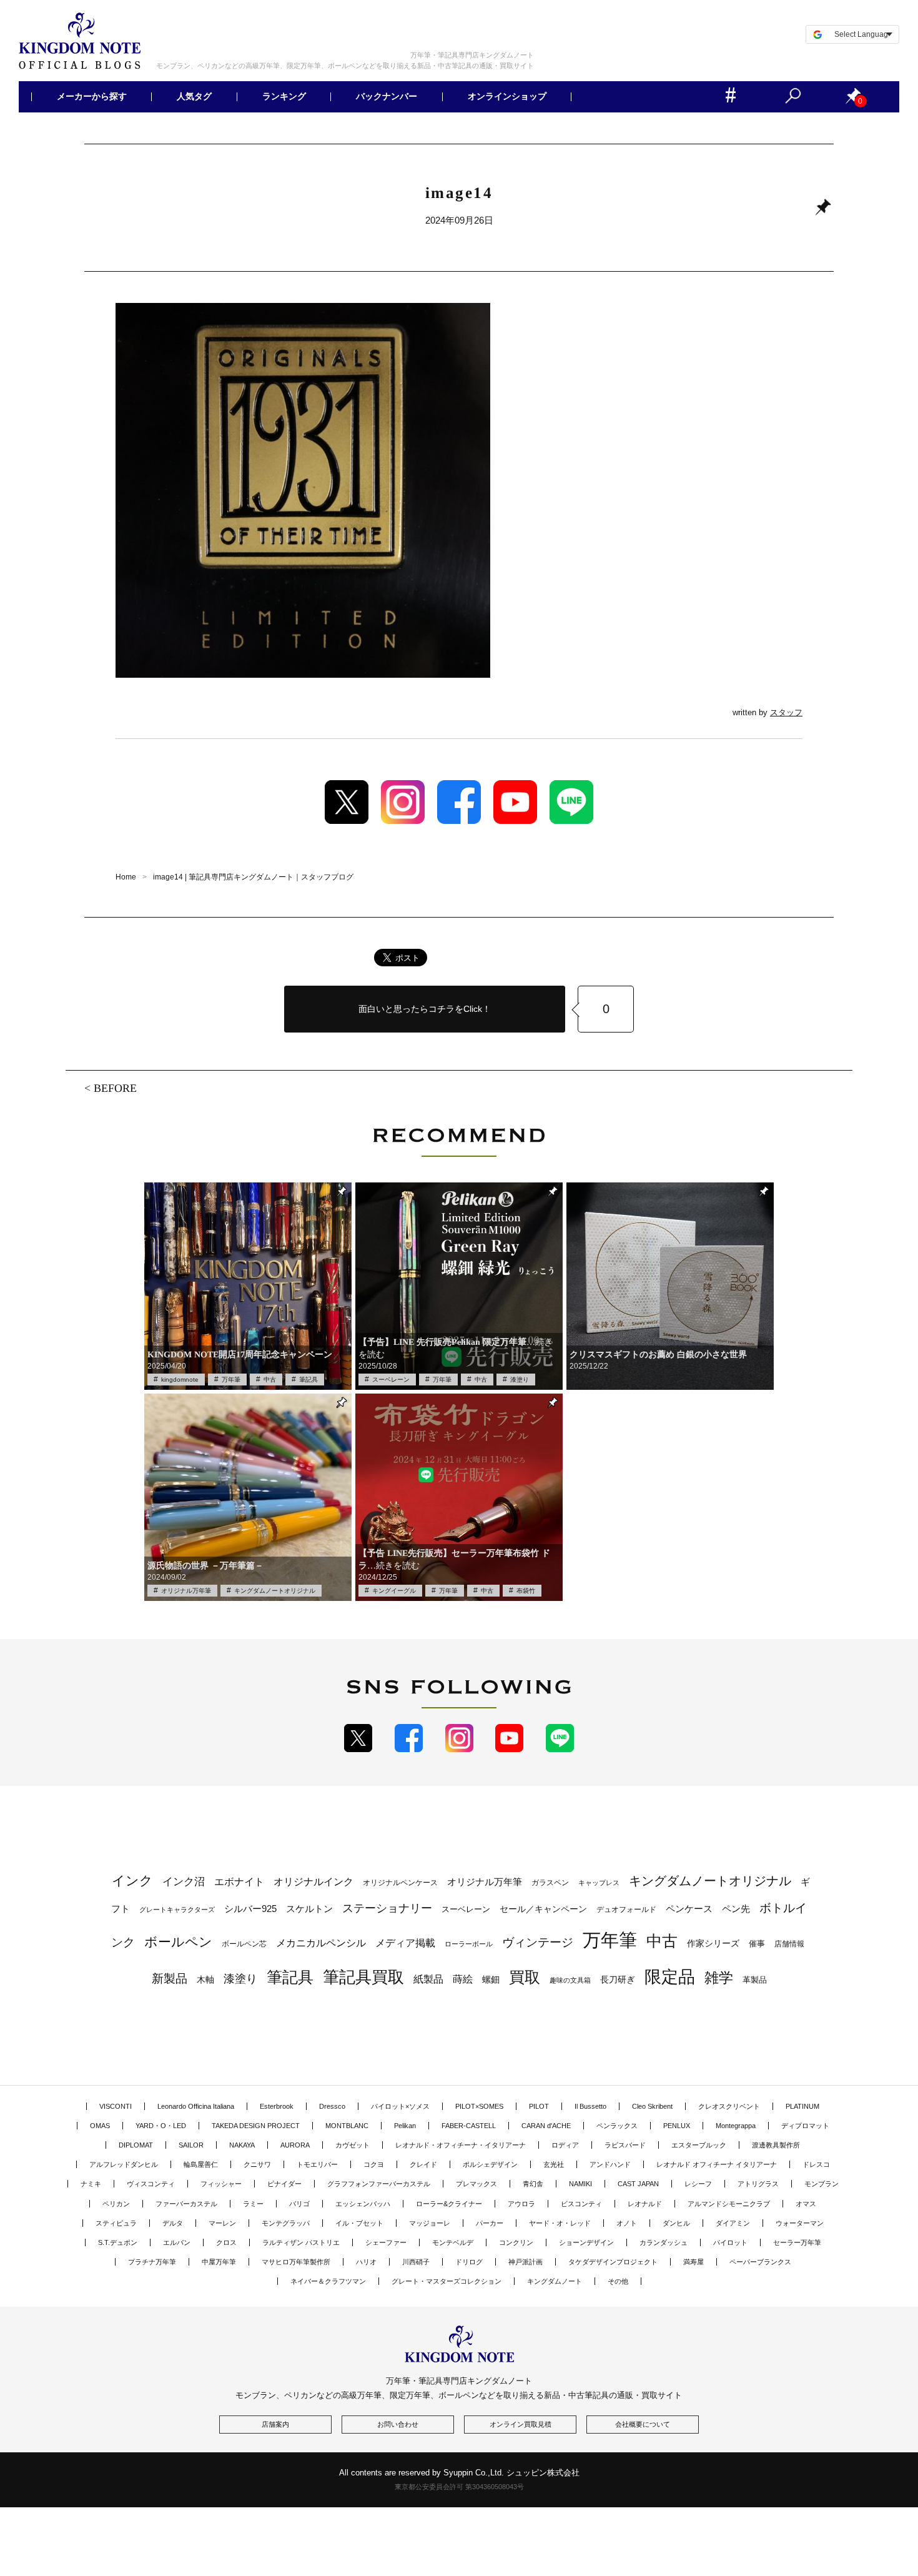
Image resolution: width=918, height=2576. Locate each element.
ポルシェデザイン (490, 2164)
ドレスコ (816, 2164)
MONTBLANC (347, 2126)
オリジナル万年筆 (186, 1591)
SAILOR (191, 2145)
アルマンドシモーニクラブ (729, 2204)
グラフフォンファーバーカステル (379, 2184)
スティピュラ (116, 2223)
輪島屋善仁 (201, 2164)
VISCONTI (116, 2106)
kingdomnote (180, 1380)
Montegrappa (736, 2126)
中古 (270, 1380)
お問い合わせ (398, 2424)
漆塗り (520, 1380)
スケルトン (309, 1909)
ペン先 (736, 1909)
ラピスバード (625, 2145)
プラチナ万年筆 (152, 2262)
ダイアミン (733, 2223)
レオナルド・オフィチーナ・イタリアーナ (461, 2145)
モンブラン (822, 2184)
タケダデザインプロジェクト (613, 2262)
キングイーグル (394, 1591)
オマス (806, 2204)
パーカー (490, 2223)
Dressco (332, 2106)
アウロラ (521, 2204)
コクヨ (374, 2164)
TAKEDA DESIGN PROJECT (256, 2126)
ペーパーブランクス (760, 2262)
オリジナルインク (313, 1882)
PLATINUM (802, 2106)
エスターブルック (699, 2145)
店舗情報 (789, 1944)
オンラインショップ (506, 97)
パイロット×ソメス (400, 2106)
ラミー (253, 2204)
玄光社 (554, 2164)
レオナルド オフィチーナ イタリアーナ (717, 2164)
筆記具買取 (363, 1977)
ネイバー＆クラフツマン (328, 2281)
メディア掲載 (405, 1943)
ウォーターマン (800, 2223)
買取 (525, 1977)
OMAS (100, 2126)
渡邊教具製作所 (776, 2145)
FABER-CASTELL (469, 2126)
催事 (757, 1944)
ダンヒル (676, 2223)
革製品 (755, 1980)
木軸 (205, 1980)
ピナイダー (284, 2184)
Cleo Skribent (652, 2106)
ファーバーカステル (186, 2204)
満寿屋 (693, 2262)
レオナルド (645, 2204)
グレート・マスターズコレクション (447, 2281)
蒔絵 (463, 1979)
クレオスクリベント (729, 2106)
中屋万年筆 (219, 2262)
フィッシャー (221, 2184)
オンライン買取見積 (521, 2424)
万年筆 (231, 1380)
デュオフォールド (626, 1910)
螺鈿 (491, 1980)
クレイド (423, 2164)
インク (132, 1881)
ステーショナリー (387, 1908)
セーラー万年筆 (797, 2242)
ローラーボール (469, 1944)
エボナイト (239, 1881)
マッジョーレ (430, 2223)
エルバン (177, 2242)
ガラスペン (550, 1883)
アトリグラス (758, 2184)
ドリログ (469, 2262)
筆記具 (308, 1380)
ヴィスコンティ (151, 2184)
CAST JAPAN (638, 2184)
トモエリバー (317, 2164)
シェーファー (386, 2242)
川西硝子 (416, 2262)
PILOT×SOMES (479, 2106)
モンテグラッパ (286, 2223)
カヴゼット (353, 2145)
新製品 (170, 1979)
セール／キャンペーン (543, 1909)
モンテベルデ (453, 2242)
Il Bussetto (590, 2106)
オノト (627, 2223)
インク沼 (184, 1882)
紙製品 (428, 1979)
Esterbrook (277, 2106)
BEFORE (115, 1087)
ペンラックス (617, 2126)
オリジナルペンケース (400, 1883)
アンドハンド (610, 2164)
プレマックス (476, 2184)
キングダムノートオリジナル (275, 1591)
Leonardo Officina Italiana (196, 2106)
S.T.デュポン (118, 2242)
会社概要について (643, 2424)
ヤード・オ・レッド (560, 2223)
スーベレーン (391, 1380)
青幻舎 (533, 2184)
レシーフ (698, 2184)
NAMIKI (580, 2184)
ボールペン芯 (244, 1944)
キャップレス (599, 1883)
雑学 (719, 1978)
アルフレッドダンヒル (124, 2164)
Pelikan (405, 2126)
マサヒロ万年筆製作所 (296, 2262)
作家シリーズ (713, 1943)
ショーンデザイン (586, 2242)
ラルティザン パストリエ (301, 2242)
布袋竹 (526, 1591)
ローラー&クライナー (449, 2204)
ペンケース (689, 1909)
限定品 (670, 1977)
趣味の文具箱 (570, 1980)
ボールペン (178, 1942)
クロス (226, 2242)
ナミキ (91, 2184)
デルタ (173, 2223)
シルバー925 (250, 1909)
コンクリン (516, 2242)
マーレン (222, 2223)
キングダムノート (555, 2281)
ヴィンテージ (538, 1942)
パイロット (730, 2242)
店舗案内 (275, 2424)
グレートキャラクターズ (177, 1910)
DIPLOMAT (136, 2145)
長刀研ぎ (618, 1979)
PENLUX (677, 2126)
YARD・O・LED (161, 2126)
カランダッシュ (664, 2242)
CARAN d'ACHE (546, 2126)
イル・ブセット (359, 2223)
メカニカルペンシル (321, 1943)
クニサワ (257, 2164)
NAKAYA (242, 2145)
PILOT (539, 2106)
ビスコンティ (581, 2204)
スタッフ (786, 712)
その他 (618, 2281)
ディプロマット (805, 2126)
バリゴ (299, 2204)
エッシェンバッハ (363, 2204)
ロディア (565, 2145)
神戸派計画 (526, 2262)
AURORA (295, 2145)
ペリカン (116, 2204)
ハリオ (366, 2262)
